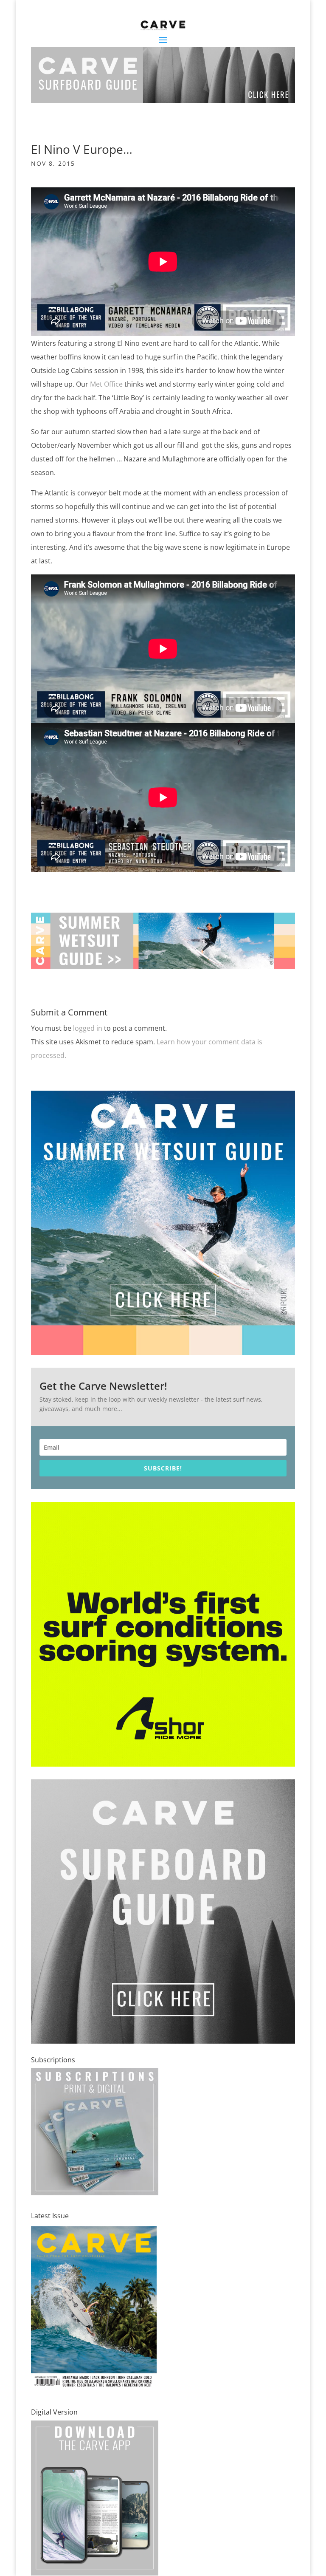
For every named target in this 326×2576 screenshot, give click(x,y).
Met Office (107, 384)
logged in (88, 1028)
